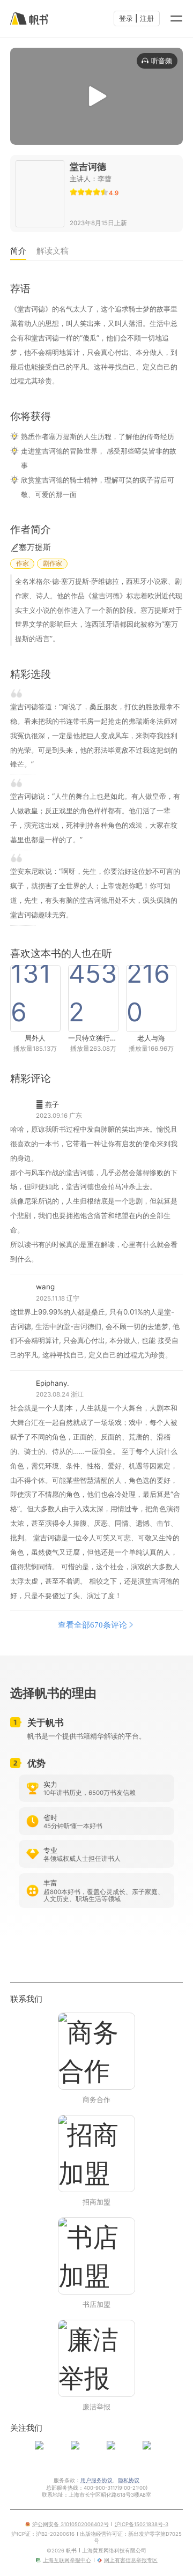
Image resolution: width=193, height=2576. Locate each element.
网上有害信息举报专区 (131, 2560)
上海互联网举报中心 (67, 2560)
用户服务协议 (96, 2480)
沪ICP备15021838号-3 (142, 2524)
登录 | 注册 (136, 18)
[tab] (18, 252)
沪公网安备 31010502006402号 (70, 2524)
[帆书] (29, 18)
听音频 (162, 61)
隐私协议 (129, 2480)
